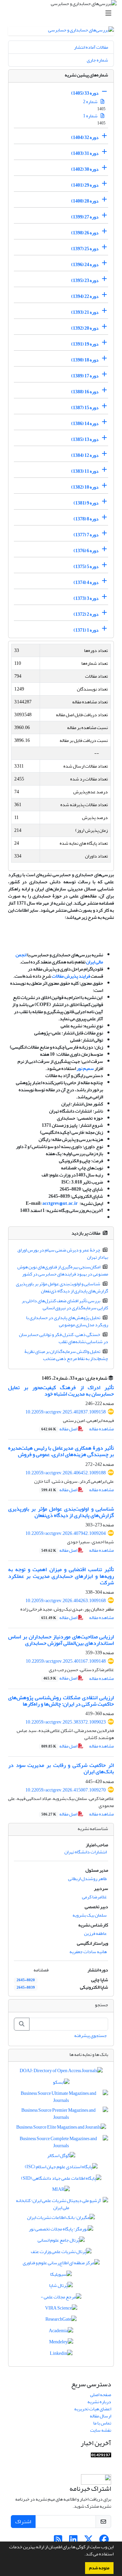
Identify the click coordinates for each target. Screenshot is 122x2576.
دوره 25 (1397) (85, 249)
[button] (83, 2555)
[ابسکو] (61, 2083)
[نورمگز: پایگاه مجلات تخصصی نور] (61, 2230)
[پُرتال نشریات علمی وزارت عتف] (61, 2253)
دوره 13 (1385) (85, 439)
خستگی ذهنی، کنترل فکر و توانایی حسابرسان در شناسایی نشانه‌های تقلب (64, 1338)
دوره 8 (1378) (86, 519)
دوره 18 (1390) (85, 360)
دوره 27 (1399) (85, 217)
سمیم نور (85, 1068)
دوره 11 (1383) (85, 471)
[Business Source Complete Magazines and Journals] (61, 2144)
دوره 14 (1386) (85, 424)
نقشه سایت (101, 2430)
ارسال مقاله (100, 2416)
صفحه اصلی (101, 2395)
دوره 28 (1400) (85, 201)
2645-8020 (26, 1980)
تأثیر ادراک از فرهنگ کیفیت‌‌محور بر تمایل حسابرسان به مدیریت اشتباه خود (61, 1391)
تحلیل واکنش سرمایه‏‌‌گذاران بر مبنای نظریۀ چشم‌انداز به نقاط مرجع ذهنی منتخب (66, 1355)
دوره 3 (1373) (86, 598)
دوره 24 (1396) (85, 265)
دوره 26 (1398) (85, 233)
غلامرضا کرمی (94, 1897)
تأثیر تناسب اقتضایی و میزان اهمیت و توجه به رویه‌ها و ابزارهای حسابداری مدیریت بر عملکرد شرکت (61, 1576)
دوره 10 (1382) (85, 487)
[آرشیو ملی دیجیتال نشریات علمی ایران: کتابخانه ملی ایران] (61, 2206)
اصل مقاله (60, 1429)
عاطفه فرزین (95, 1933)
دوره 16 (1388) (85, 392)
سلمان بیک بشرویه (90, 1915)
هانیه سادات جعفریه (88, 1952)
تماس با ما (102, 2423)
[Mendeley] (61, 2344)
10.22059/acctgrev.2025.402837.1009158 (66, 1412)
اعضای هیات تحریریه (93, 2409)
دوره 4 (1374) (86, 582)
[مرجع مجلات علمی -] (61, 2298)
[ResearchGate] (61, 2321)
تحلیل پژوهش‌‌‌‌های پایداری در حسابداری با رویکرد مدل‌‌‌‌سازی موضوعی (67, 1321)
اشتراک (23, 2522)
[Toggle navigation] (63, 13)
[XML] (38, 1378)
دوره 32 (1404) (85, 137)
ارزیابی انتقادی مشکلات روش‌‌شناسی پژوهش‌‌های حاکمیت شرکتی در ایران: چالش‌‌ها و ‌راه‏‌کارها (61, 1701)
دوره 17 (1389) (85, 376)
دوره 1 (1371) (86, 630)
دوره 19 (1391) (85, 344)
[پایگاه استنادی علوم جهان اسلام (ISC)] (61, 2168)
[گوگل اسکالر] (61, 2157)
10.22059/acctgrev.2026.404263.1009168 (66, 1601)
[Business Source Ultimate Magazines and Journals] (61, 2098)
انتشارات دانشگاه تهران (86, 1852)
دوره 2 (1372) (86, 614)
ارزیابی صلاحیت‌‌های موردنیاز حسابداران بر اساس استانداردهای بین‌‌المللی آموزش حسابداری (61, 1640)
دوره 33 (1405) (85, 93)
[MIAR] (61, 2191)
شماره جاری (97, 60)
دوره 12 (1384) (85, 455)
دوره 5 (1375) (86, 567)
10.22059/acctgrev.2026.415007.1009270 (66, 1790)
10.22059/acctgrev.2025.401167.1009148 (66, 1661)
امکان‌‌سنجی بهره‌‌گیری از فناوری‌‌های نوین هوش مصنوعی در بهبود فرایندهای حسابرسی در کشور (63, 1270)
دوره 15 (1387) (85, 408)
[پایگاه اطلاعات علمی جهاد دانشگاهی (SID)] (61, 2180)
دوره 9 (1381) (86, 503)
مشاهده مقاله (101, 1429)
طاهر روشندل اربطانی (87, 1879)
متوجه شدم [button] (99, 2568)
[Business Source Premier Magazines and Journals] (61, 2115)
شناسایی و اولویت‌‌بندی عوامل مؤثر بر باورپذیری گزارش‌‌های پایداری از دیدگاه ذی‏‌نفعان (62, 1287)
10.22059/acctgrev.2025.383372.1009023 (66, 1722)
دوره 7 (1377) (86, 535)
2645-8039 (26, 1988)
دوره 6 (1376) (86, 551)
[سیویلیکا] (61, 2276)
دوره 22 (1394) (85, 296)
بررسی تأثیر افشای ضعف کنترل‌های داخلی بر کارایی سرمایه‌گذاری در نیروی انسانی (65, 1304)
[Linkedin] (61, 2355)
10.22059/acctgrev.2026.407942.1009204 (66, 1533)
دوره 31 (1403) (85, 153)
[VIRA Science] (61, 2309)
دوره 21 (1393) (85, 312)
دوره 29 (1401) (85, 185)
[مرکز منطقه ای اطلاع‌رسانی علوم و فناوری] (61, 2264)
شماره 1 (91, 116)
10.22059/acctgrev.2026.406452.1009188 (66, 1473)
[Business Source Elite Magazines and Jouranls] (61, 2129)
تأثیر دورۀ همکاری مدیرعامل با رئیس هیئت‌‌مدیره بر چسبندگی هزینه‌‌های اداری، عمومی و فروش (61, 1451)
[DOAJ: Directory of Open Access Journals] (61, 2072)
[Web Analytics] (101, 2456)
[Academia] (61, 2332)
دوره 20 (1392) (85, 328)
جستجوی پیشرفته (90, 2035)
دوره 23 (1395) (85, 280)
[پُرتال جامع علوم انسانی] (61, 2242)
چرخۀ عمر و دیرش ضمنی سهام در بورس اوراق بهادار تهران (63, 1254)
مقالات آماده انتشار (91, 47)
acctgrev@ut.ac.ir (51, 1203)
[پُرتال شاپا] (61, 2287)
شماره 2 (91, 102)
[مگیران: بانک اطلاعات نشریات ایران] (61, 2219)
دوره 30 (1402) (85, 169)
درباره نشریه (99, 2402)
